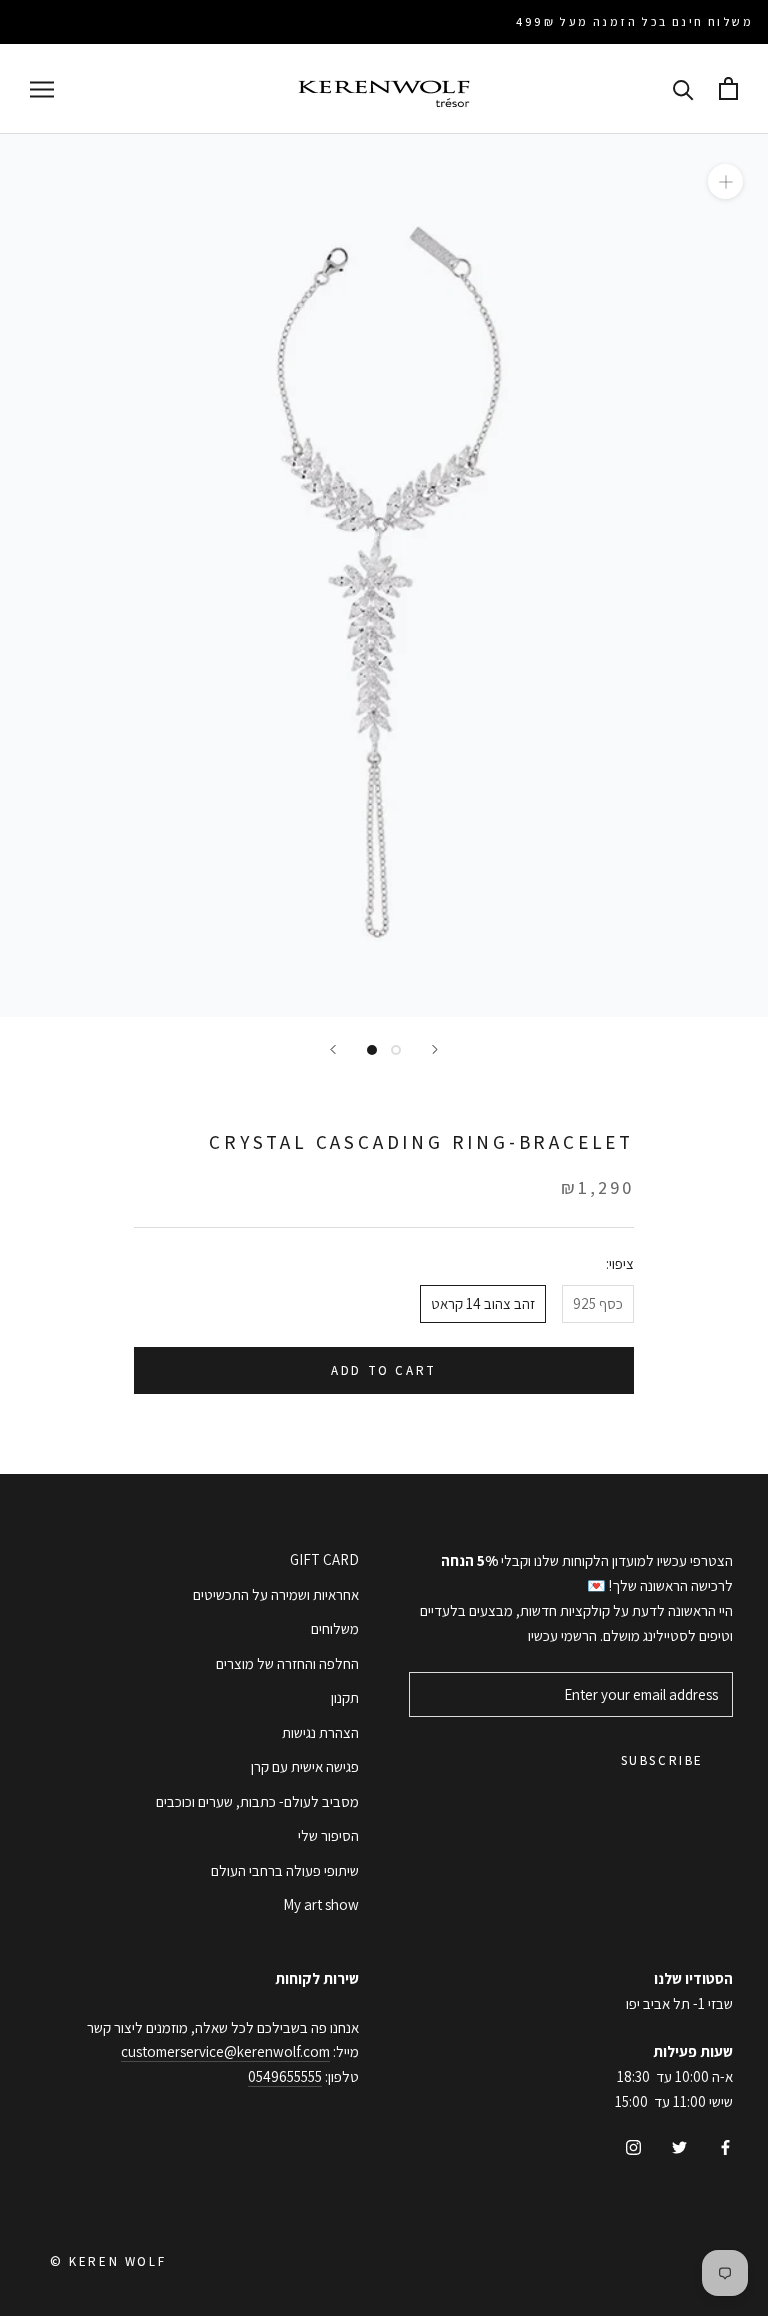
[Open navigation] (42, 89)
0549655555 (285, 2076)
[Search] (683, 88)
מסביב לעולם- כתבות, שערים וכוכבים (257, 1801)
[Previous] (333, 1049)
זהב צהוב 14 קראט (483, 1303)
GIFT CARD (324, 1559)
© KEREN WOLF (108, 2261)
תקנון (345, 1697)
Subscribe (662, 1760)
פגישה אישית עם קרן (305, 1766)
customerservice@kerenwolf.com (225, 2051)
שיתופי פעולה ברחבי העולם (285, 1870)
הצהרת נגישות (320, 1732)
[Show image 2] (396, 1050)
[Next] (435, 1049)
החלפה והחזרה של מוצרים (287, 1663)
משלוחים (335, 1628)
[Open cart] (728, 88)
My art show (321, 1904)
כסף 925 (598, 1303)
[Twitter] (679, 2147)
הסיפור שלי (328, 1835)
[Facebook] (725, 2147)
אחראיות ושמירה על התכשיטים (276, 1594)
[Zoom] (725, 181)
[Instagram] (633, 2147)
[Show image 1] (372, 1050)
